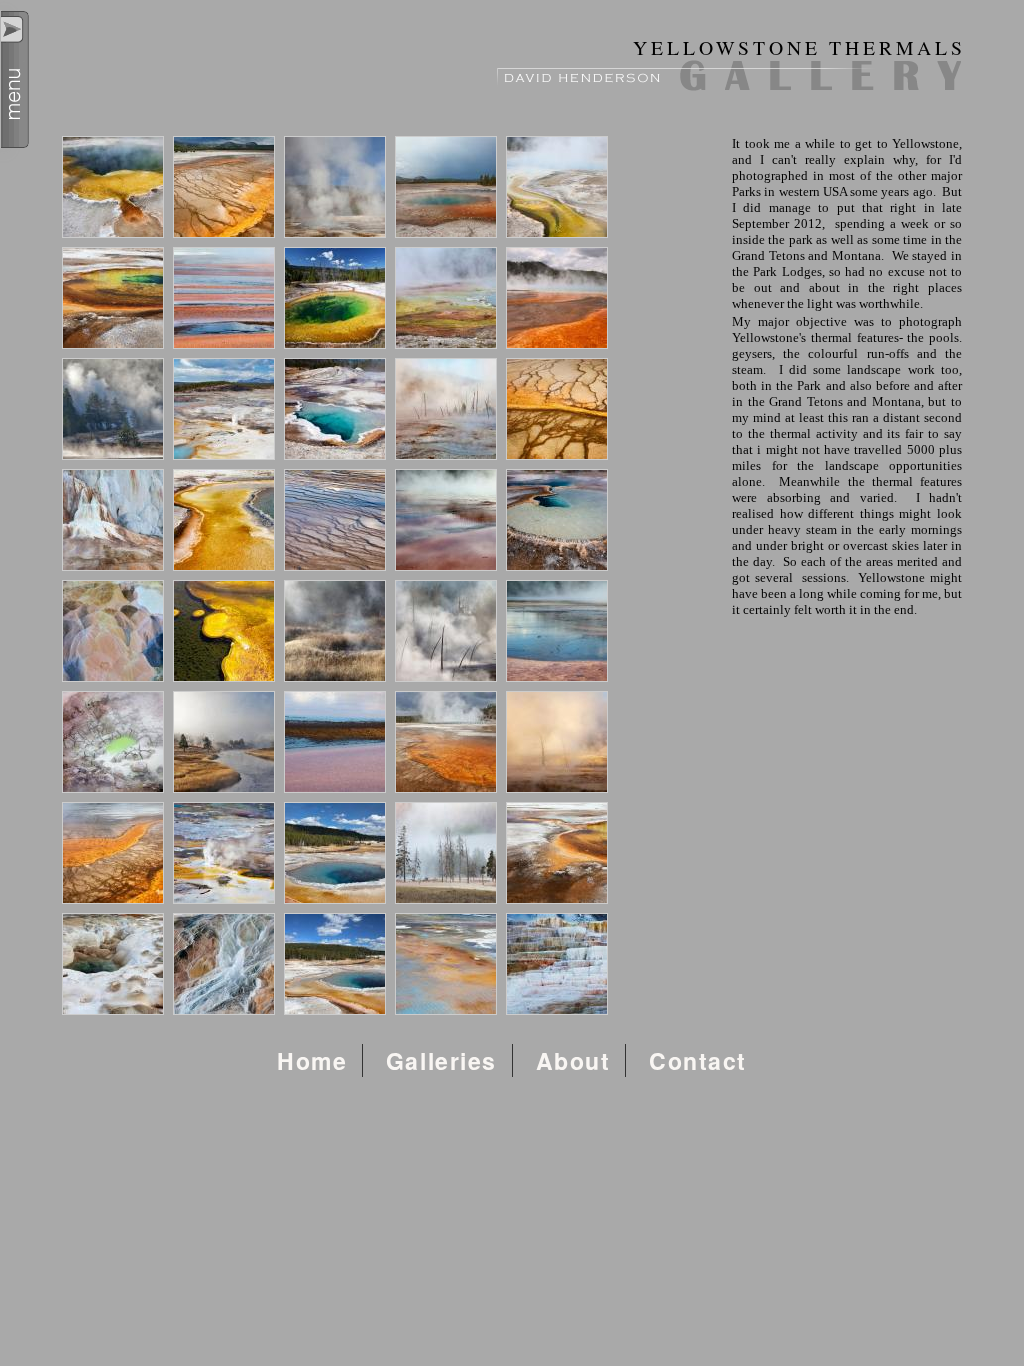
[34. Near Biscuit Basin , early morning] (446, 853)
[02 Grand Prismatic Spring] (224, 187)
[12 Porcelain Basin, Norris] (224, 409)
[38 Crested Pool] (335, 964)
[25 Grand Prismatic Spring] (557, 631)
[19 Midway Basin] (446, 520)
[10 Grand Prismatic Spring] (557, 298)
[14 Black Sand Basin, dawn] (446, 409)
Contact (698, 1060)
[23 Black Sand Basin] (335, 631)
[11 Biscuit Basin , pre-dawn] (113, 409)
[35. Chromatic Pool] (557, 853)
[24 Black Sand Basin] (446, 631)
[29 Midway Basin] (446, 742)
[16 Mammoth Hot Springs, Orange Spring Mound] (113, 520)
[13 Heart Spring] (335, 409)
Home (312, 1060)
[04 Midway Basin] (446, 187)
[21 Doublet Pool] (557, 520)
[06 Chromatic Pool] (113, 298)
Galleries (441, 1060)
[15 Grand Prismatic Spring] (557, 409)
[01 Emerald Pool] (113, 187)
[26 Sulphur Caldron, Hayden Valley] (113, 742)
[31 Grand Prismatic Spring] (113, 853)
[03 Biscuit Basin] (335, 187)
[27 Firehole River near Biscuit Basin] (224, 742)
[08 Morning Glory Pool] (335, 298)
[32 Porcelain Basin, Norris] (224, 853)
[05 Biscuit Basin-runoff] (557, 187)
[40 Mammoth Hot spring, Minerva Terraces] (557, 964)
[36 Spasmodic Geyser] (113, 964)
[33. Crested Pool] (335, 853)
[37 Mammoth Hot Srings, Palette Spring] (224, 964)
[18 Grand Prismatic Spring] (335, 520)
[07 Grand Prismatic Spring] (224, 298)
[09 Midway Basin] (446, 298)
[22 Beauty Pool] (224, 631)
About (573, 1060)
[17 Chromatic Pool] (224, 520)
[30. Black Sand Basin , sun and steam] (557, 742)
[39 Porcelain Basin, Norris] (446, 964)
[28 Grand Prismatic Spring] (335, 742)
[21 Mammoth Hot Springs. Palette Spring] (113, 631)
